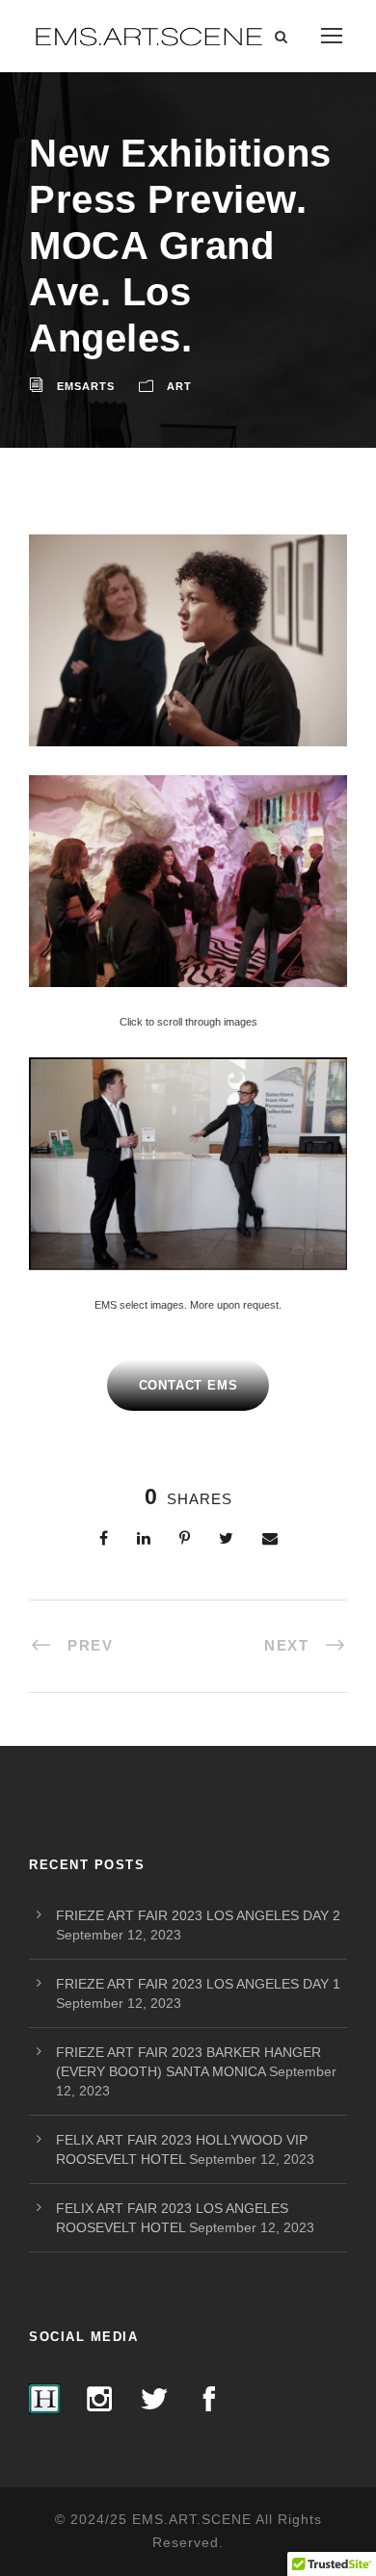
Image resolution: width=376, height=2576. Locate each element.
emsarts (86, 386)
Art (179, 386)
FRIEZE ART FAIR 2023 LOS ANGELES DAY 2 (198, 1915)
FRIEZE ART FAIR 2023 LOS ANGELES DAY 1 (198, 1984)
